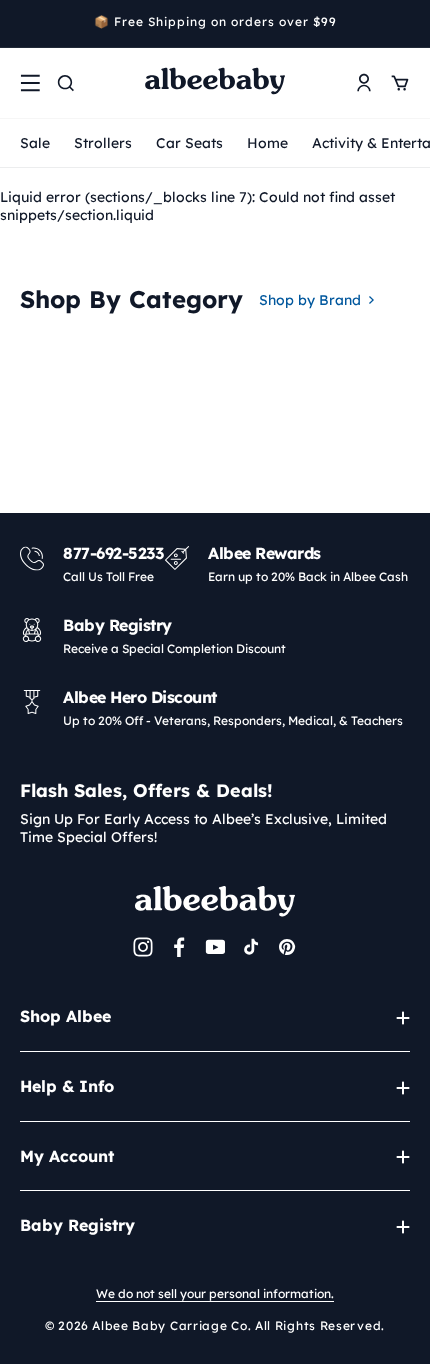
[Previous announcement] (27, 24)
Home (267, 143)
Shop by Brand (310, 300)
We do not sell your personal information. (215, 1293)
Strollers (103, 143)
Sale (35, 143)
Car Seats (189, 143)
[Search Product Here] (66, 83)
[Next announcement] (403, 24)
